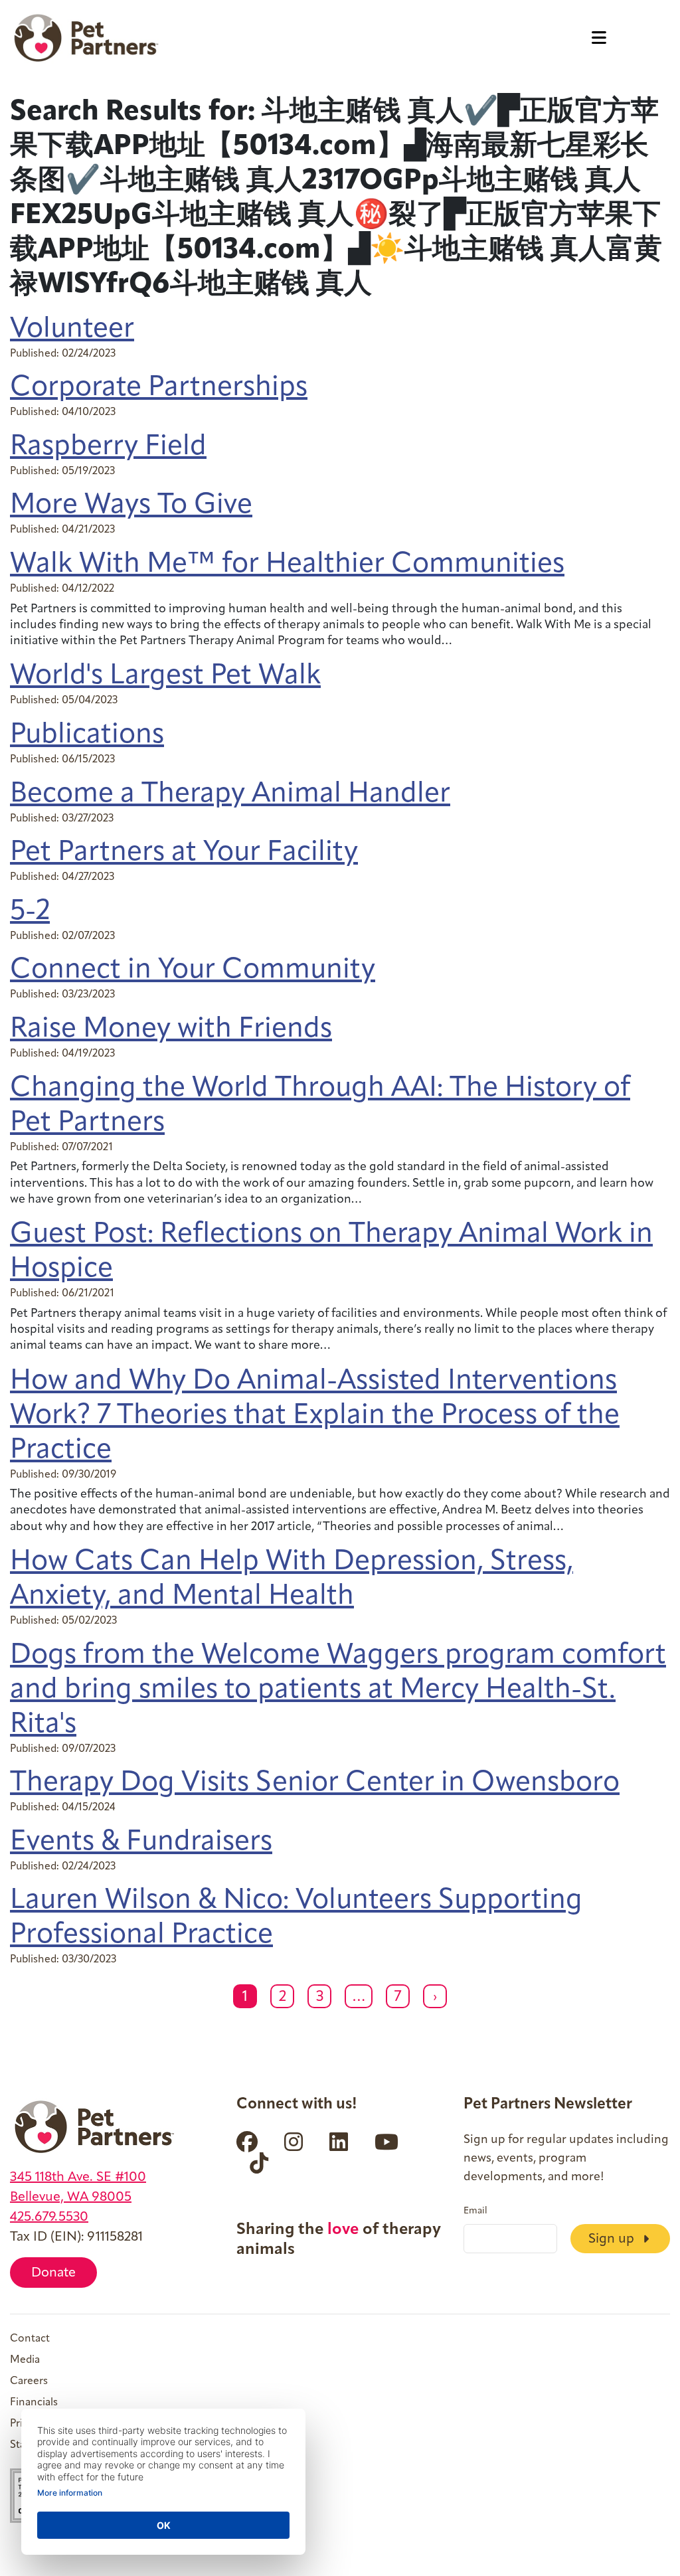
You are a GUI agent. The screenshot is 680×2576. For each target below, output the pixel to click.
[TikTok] (259, 2163)
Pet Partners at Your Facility (184, 853)
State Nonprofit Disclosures (77, 2445)
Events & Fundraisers (141, 1843)
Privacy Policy (42, 2424)
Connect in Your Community (193, 971)
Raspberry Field (108, 447)
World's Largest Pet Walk (165, 676)
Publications (87, 735)
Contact (30, 2339)
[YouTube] (386, 2142)
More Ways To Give (131, 506)
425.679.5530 (49, 2217)
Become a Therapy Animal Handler (230, 795)
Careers (29, 2381)
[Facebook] (247, 2142)
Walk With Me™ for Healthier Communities (287, 565)
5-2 (30, 912)
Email (475, 2211)
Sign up (613, 2239)
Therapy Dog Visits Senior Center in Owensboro (315, 1783)
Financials (34, 2403)
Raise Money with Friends (171, 1030)
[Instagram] (294, 2142)
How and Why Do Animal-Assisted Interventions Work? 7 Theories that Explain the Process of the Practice (315, 1416)
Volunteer (72, 330)
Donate (53, 2273)
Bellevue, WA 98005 (71, 2197)
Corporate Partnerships (159, 388)
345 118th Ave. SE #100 (78, 2178)
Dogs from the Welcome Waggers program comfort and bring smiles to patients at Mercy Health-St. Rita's (338, 1690)
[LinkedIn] (339, 2142)
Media (25, 2360)
